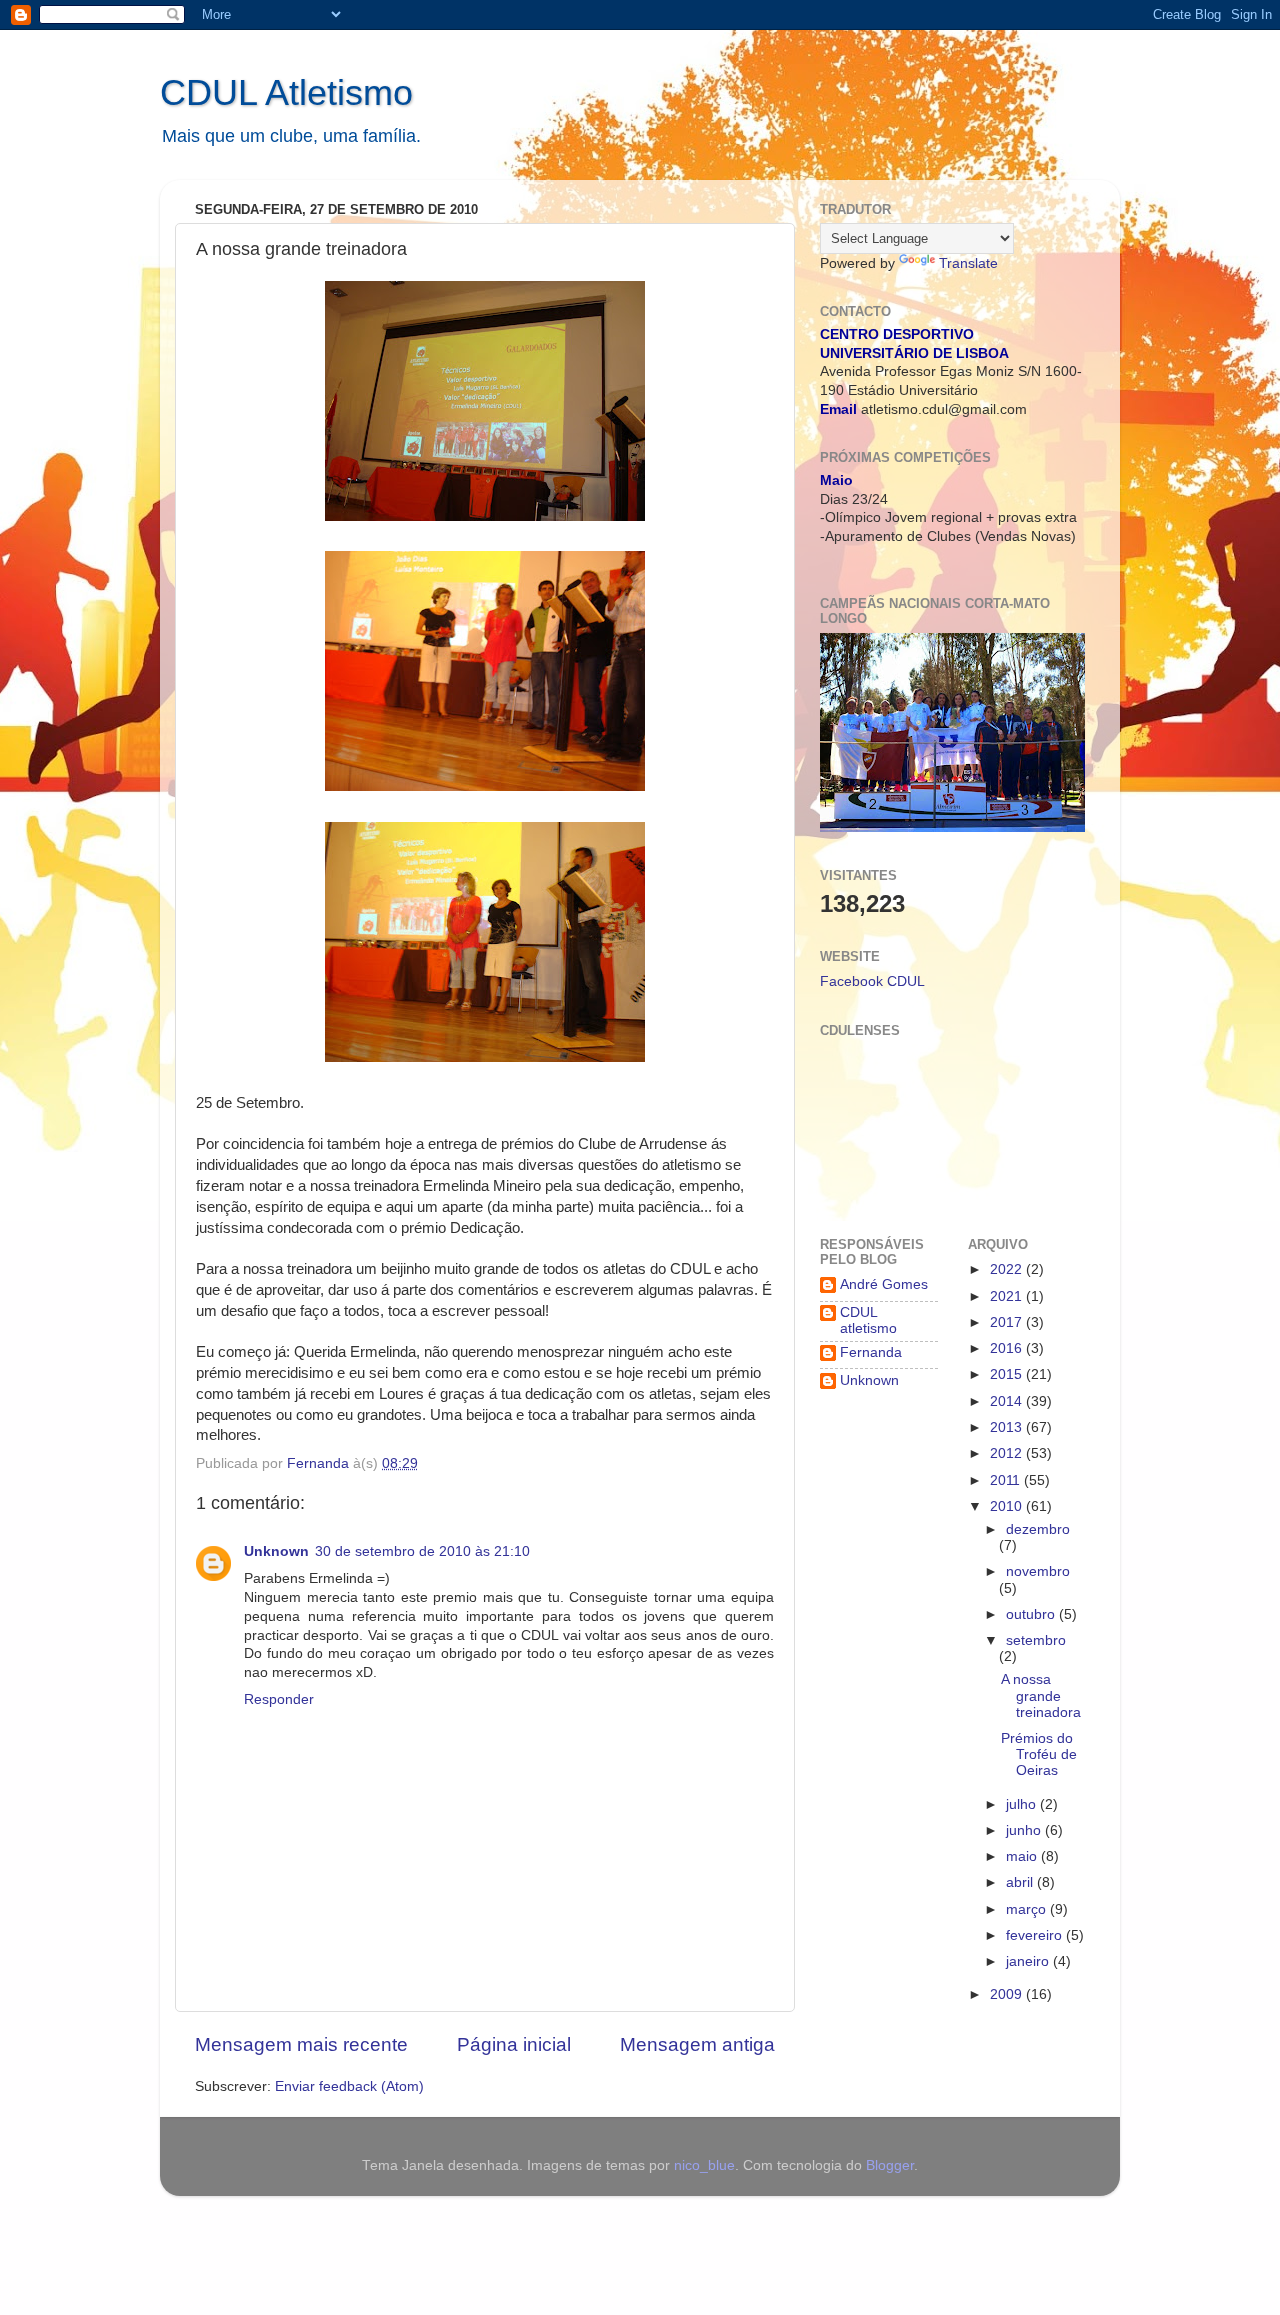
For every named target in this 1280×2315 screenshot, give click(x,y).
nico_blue (704, 2165)
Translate (968, 263)
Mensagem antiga (697, 2044)
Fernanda (871, 1352)
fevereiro (1036, 1935)
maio (1023, 1856)
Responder (279, 1699)
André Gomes (884, 1284)
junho (1025, 1830)
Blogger (890, 2165)
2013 (1008, 1427)
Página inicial (514, 2044)
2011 (1007, 1480)
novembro (1038, 1571)
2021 (1008, 1296)
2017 (1008, 1322)
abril (1021, 1882)
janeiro (1029, 1961)
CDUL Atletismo (286, 92)
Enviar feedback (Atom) (349, 2086)
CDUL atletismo (868, 1320)
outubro (1032, 1614)
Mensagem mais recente (301, 2044)
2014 (1008, 1401)
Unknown (276, 1551)
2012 (1008, 1453)
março (1028, 1909)
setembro (1036, 1640)
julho (1023, 1804)
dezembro (1038, 1529)
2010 (1008, 1506)
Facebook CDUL (872, 981)
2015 (1008, 1374)
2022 (1008, 1269)
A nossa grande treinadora (1041, 1695)
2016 (1008, 1348)
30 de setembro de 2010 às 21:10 (422, 1551)
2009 (1008, 1994)
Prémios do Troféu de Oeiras (1039, 1754)
